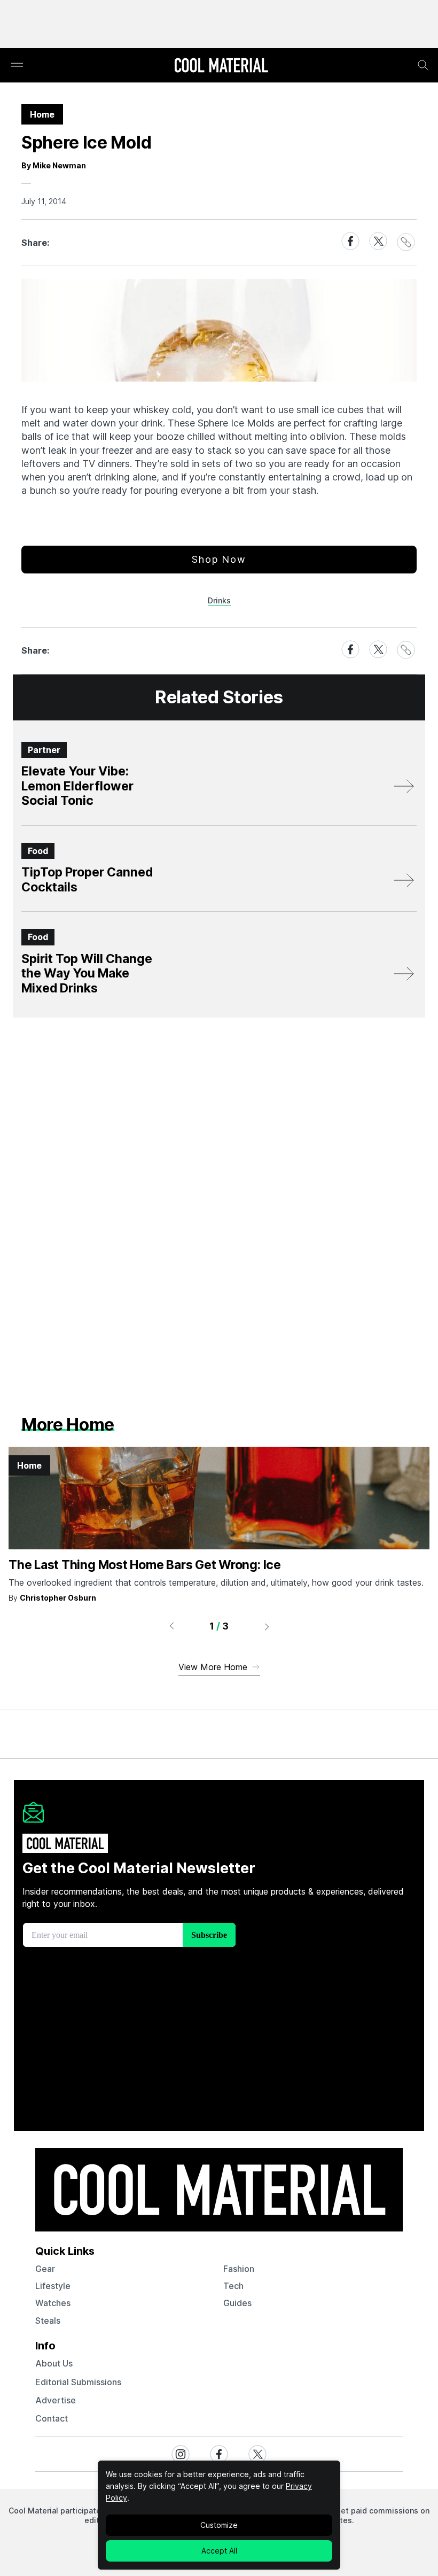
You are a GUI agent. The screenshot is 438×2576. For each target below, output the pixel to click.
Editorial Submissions (78, 2382)
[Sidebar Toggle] (17, 65)
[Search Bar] (423, 65)
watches (53, 2303)
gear (45, 2269)
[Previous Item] (171, 1626)
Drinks (219, 600)
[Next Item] (267, 1626)
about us (54, 2363)
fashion (239, 2269)
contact (52, 2418)
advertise (56, 2400)
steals (48, 2321)
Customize (219, 2525)
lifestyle (53, 2286)
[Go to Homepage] (221, 66)
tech (233, 2286)
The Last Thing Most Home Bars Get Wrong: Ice (145, 1565)
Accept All (219, 2551)
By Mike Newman (54, 165)
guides (237, 2303)
